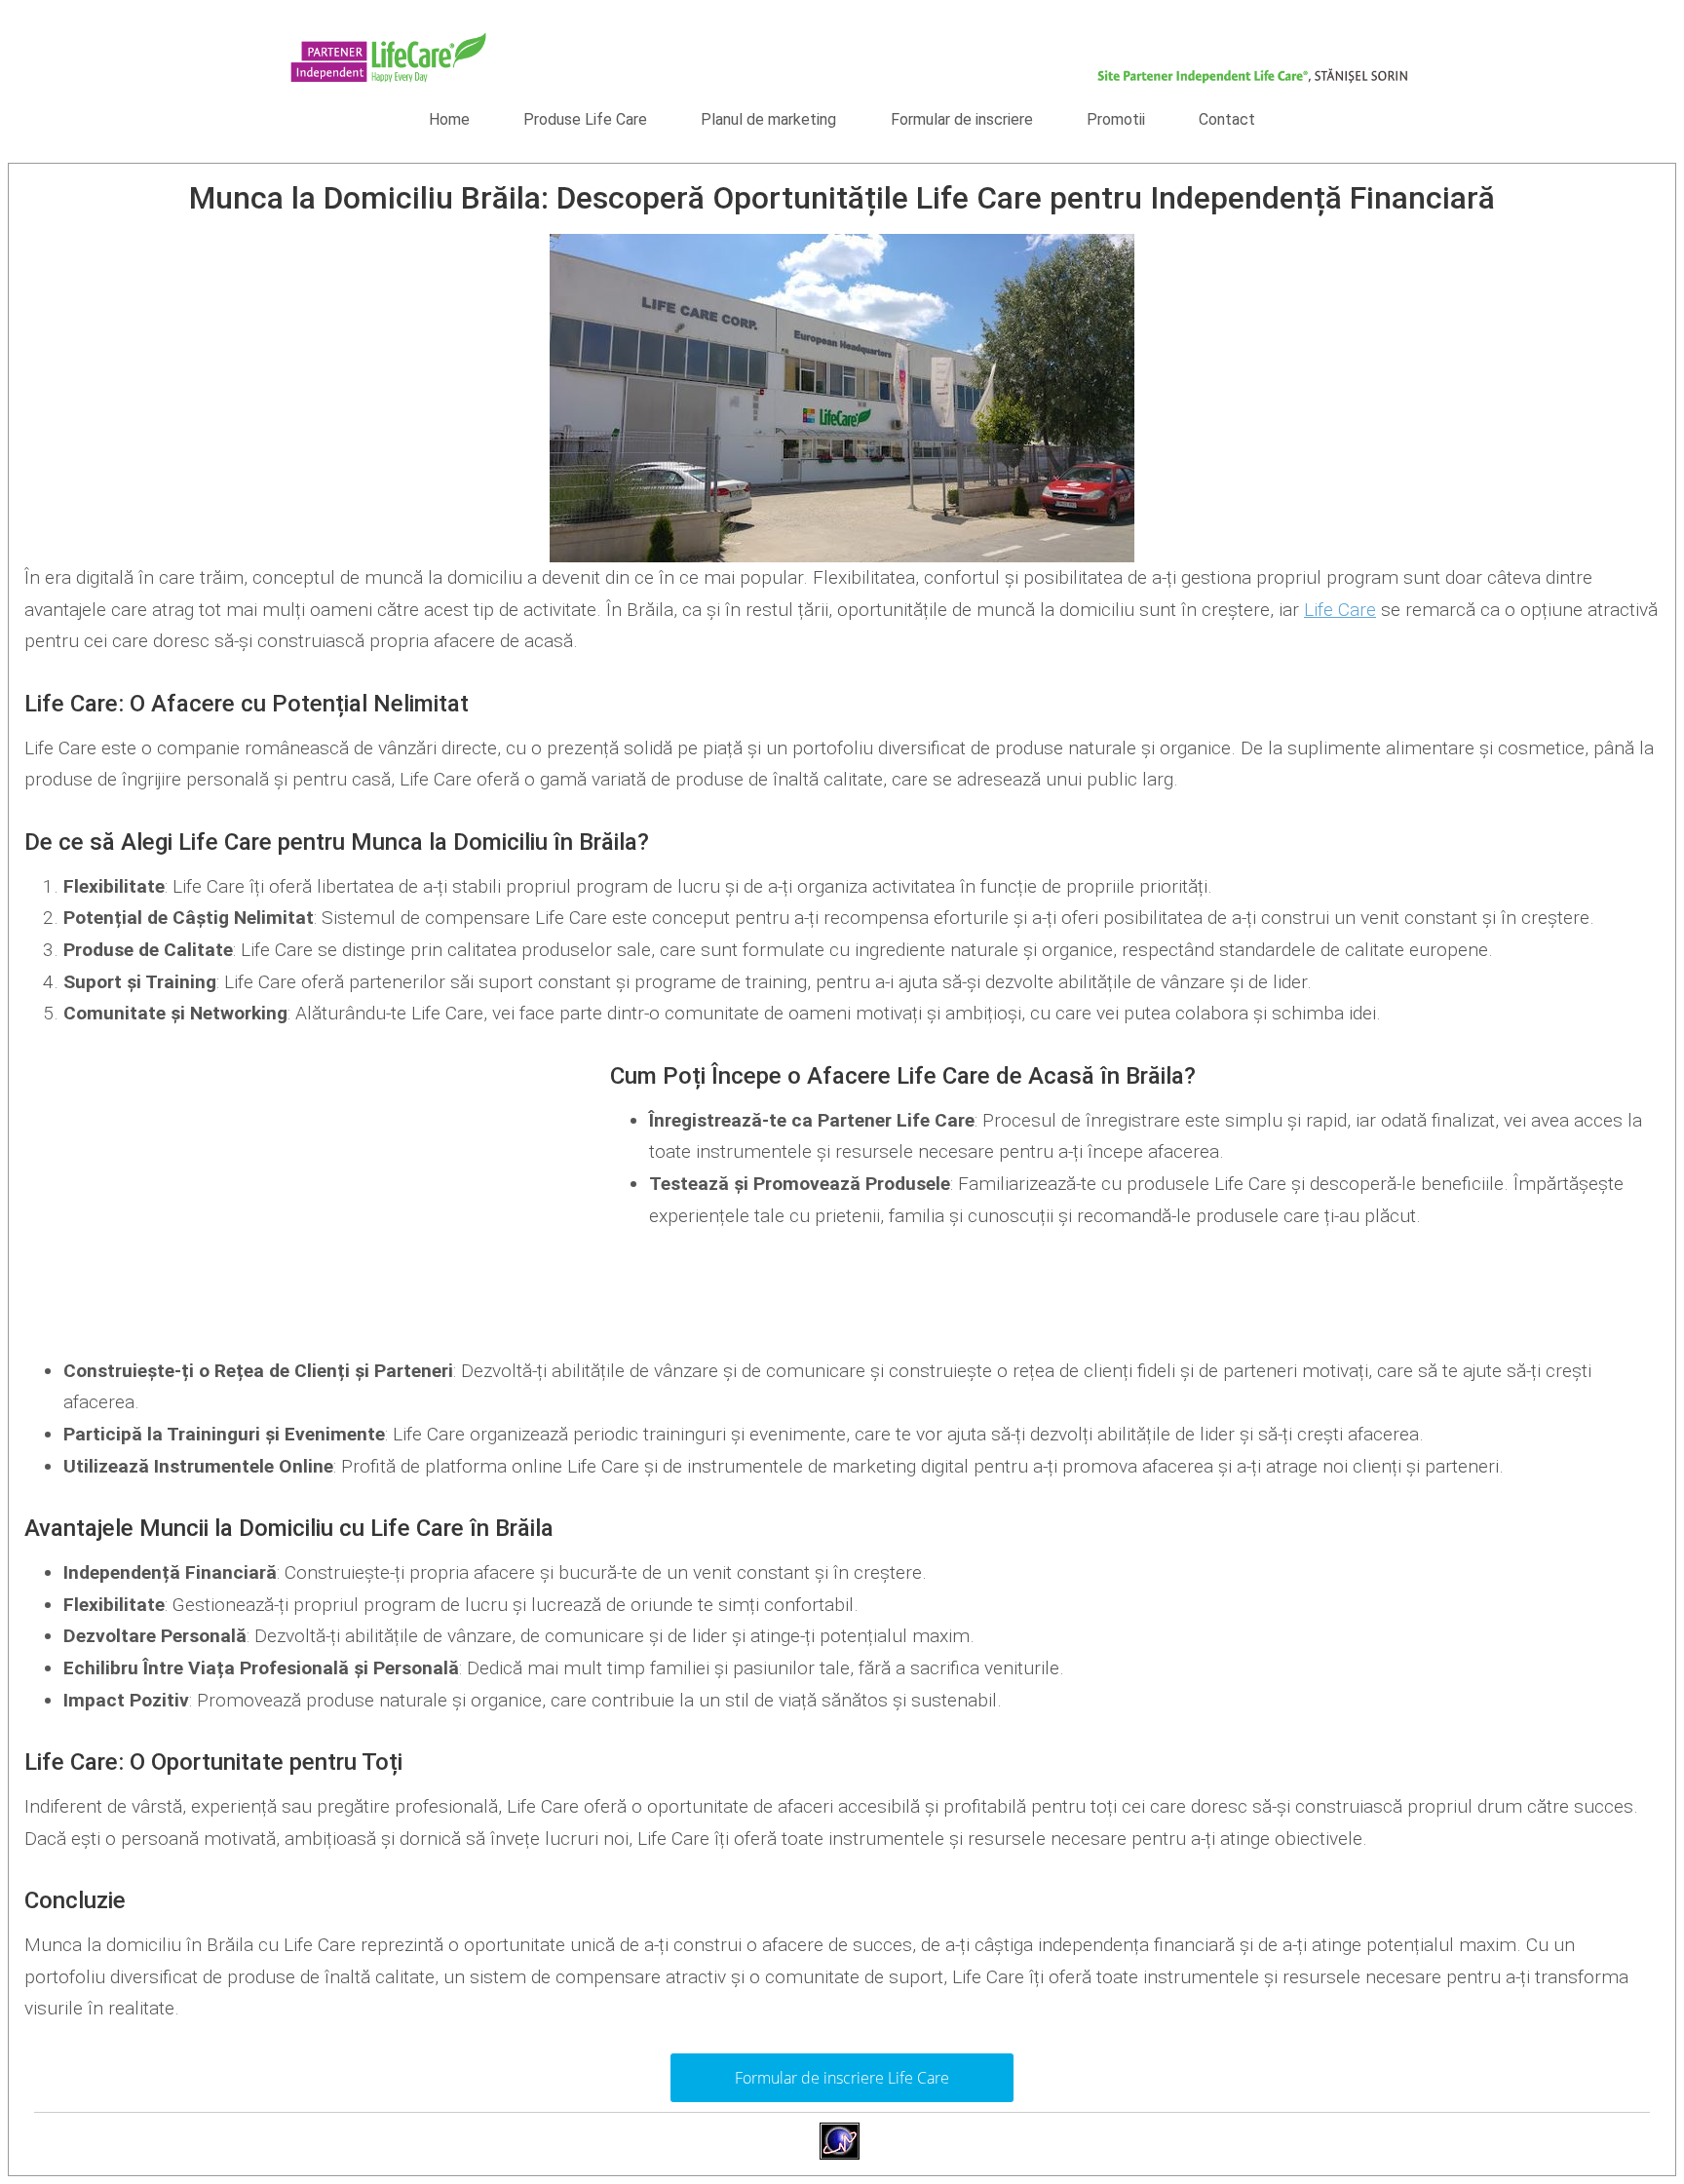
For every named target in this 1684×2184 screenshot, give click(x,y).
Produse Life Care (585, 119)
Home (449, 119)
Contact (1227, 119)
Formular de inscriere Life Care (842, 2078)
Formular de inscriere (962, 119)
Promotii (1116, 119)
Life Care (1340, 610)
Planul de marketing (768, 119)
